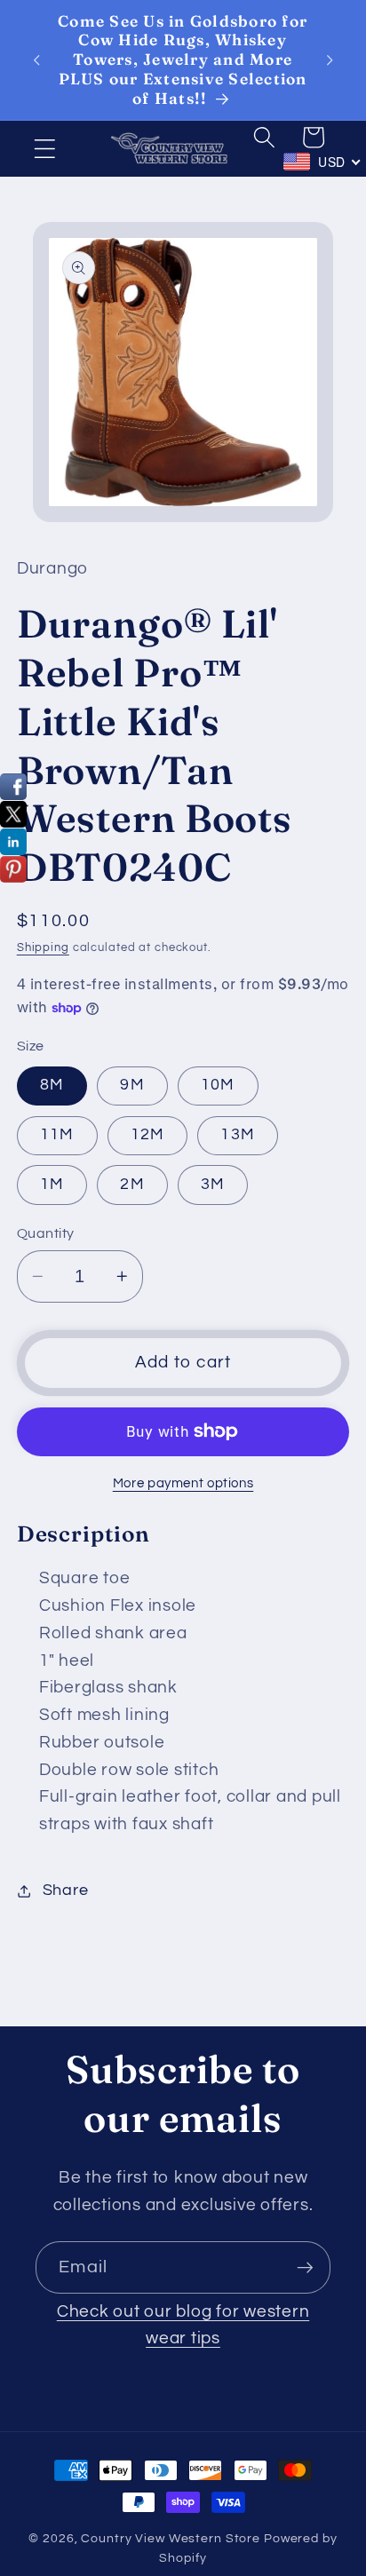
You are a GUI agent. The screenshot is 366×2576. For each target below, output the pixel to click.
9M (132, 1085)
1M (52, 1185)
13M (238, 1135)
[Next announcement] (330, 59)
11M (57, 1135)
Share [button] (66, 1890)
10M (218, 1085)
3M (213, 1185)
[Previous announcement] (36, 59)
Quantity (46, 1233)
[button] (45, 149)
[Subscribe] (305, 2267)
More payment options (183, 1483)
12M (148, 1135)
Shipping (43, 948)
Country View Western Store (171, 2539)
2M (132, 1185)
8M (52, 1085)
